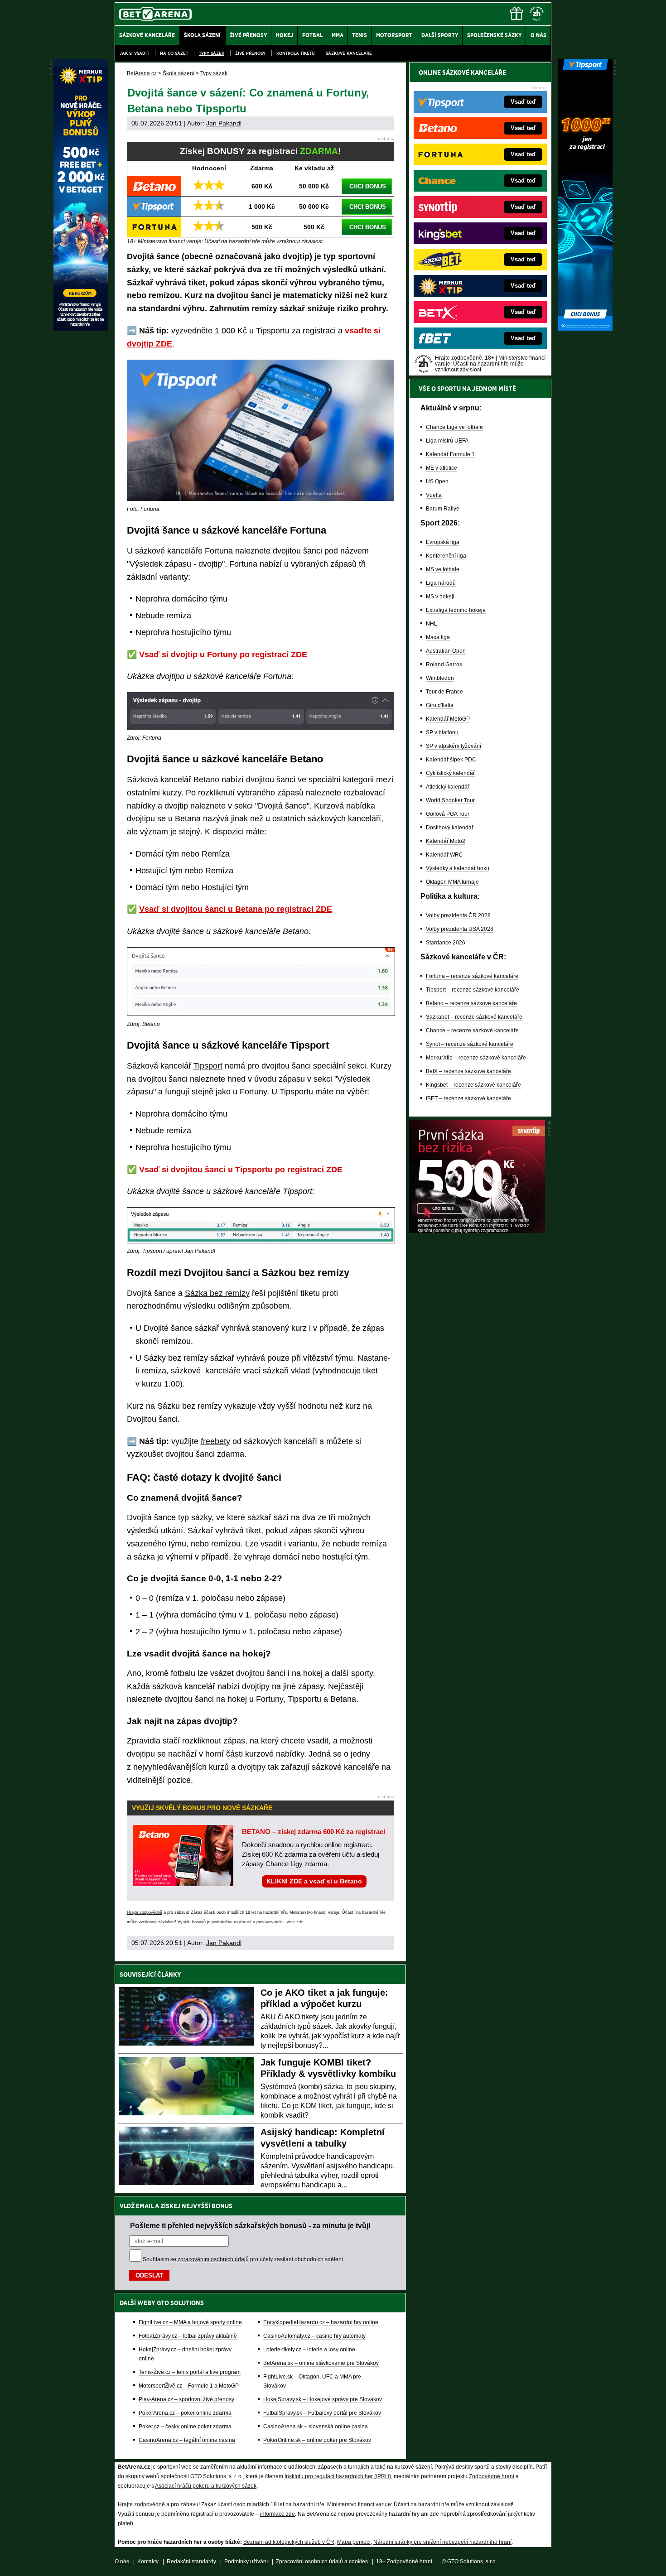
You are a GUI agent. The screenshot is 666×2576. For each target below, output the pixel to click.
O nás (122, 2562)
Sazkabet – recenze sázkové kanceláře (474, 1017)
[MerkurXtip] (81, 328)
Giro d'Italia (440, 705)
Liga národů (441, 583)
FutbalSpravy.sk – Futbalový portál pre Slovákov (322, 2413)
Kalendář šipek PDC (451, 760)
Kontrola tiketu (296, 53)
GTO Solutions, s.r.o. (472, 2562)
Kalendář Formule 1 (450, 454)
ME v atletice (442, 468)
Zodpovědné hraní (492, 2476)
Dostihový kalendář (450, 828)
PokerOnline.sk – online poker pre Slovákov (317, 2440)
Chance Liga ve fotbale (454, 427)
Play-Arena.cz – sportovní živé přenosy (186, 2399)
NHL (432, 624)
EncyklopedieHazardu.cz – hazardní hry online (321, 2322)
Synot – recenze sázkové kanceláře (470, 1044)
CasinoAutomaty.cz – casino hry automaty (314, 2336)
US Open (437, 481)
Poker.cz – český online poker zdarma (185, 2427)
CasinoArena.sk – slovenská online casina (316, 2427)
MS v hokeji (440, 597)
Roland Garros (444, 664)
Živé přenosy (250, 53)
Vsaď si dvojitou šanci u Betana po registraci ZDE (236, 909)
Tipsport (208, 1066)
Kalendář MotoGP (448, 719)
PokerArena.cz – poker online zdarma (185, 2413)
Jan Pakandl (224, 123)
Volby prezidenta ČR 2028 (458, 915)
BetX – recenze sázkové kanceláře (468, 1071)
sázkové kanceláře (206, 1371)
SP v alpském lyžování (454, 746)
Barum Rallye (443, 509)
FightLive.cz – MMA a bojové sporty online (190, 2322)
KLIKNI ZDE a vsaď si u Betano (314, 1881)
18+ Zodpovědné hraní (404, 2562)
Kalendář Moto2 (446, 841)
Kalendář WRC (444, 855)
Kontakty (148, 2562)
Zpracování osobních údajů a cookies (322, 2562)
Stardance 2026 (446, 943)
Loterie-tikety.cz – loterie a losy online (309, 2350)
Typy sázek (212, 53)
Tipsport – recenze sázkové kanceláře (473, 990)
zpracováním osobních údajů (213, 2259)
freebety (215, 1441)
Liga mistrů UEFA (447, 441)
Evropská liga (443, 542)
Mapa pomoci (354, 2542)
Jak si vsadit (134, 53)
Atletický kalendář (448, 787)
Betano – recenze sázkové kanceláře (471, 1003)
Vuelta (434, 495)
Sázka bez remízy (217, 1293)
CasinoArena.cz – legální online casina (187, 2440)
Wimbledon (440, 678)
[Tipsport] (585, 328)
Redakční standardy (191, 2562)
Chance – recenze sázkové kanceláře (472, 1030)
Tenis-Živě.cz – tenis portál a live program (190, 2372)
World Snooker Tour (450, 800)
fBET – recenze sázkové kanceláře (468, 1098)
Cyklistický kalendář (450, 773)
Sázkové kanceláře (349, 53)
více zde (295, 1922)
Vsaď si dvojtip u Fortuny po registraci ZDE (223, 655)
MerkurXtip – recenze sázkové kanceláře (476, 1058)
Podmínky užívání (246, 2562)
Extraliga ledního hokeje (456, 610)
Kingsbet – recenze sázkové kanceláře (473, 1085)
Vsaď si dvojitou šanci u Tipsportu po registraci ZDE (241, 1170)
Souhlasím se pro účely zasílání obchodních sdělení (243, 2259)
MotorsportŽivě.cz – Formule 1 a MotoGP (189, 2386)
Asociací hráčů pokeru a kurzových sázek (206, 2486)
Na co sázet (174, 53)
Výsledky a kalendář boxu (458, 868)
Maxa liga (438, 637)
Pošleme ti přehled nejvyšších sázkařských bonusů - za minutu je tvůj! (250, 2225)
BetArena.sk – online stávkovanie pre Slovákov (321, 2363)
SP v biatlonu (442, 732)
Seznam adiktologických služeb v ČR (289, 2542)
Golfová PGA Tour (448, 814)
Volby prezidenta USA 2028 (460, 929)
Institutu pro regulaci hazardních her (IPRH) (338, 2476)
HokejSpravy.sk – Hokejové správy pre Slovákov (323, 2399)
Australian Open (446, 651)
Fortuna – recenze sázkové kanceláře (472, 976)
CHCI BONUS (368, 186)
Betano (206, 780)
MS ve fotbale (443, 569)
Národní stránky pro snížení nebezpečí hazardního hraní (442, 2542)
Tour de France (444, 692)
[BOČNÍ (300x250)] (477, 1231)
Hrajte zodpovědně (145, 1912)
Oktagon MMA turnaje (452, 882)
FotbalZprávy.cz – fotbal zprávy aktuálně (188, 2336)
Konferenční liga (446, 556)
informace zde (277, 2514)
